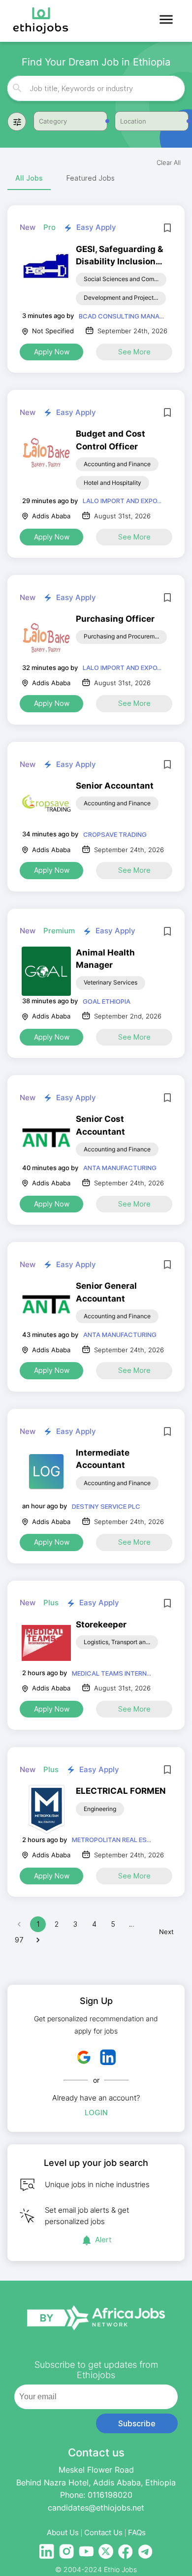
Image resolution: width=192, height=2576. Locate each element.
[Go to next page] (38, 1940)
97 (19, 1940)
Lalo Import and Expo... (122, 501)
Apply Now (52, 352)
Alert (103, 2240)
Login (96, 2113)
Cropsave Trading (115, 834)
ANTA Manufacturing (120, 1168)
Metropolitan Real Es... (112, 1840)
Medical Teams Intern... (112, 1673)
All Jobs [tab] (29, 178)
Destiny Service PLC (106, 1506)
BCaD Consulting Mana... (121, 316)
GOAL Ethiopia (107, 1001)
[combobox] (97, 88)
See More (134, 352)
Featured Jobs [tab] (91, 178)
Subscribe (137, 2423)
